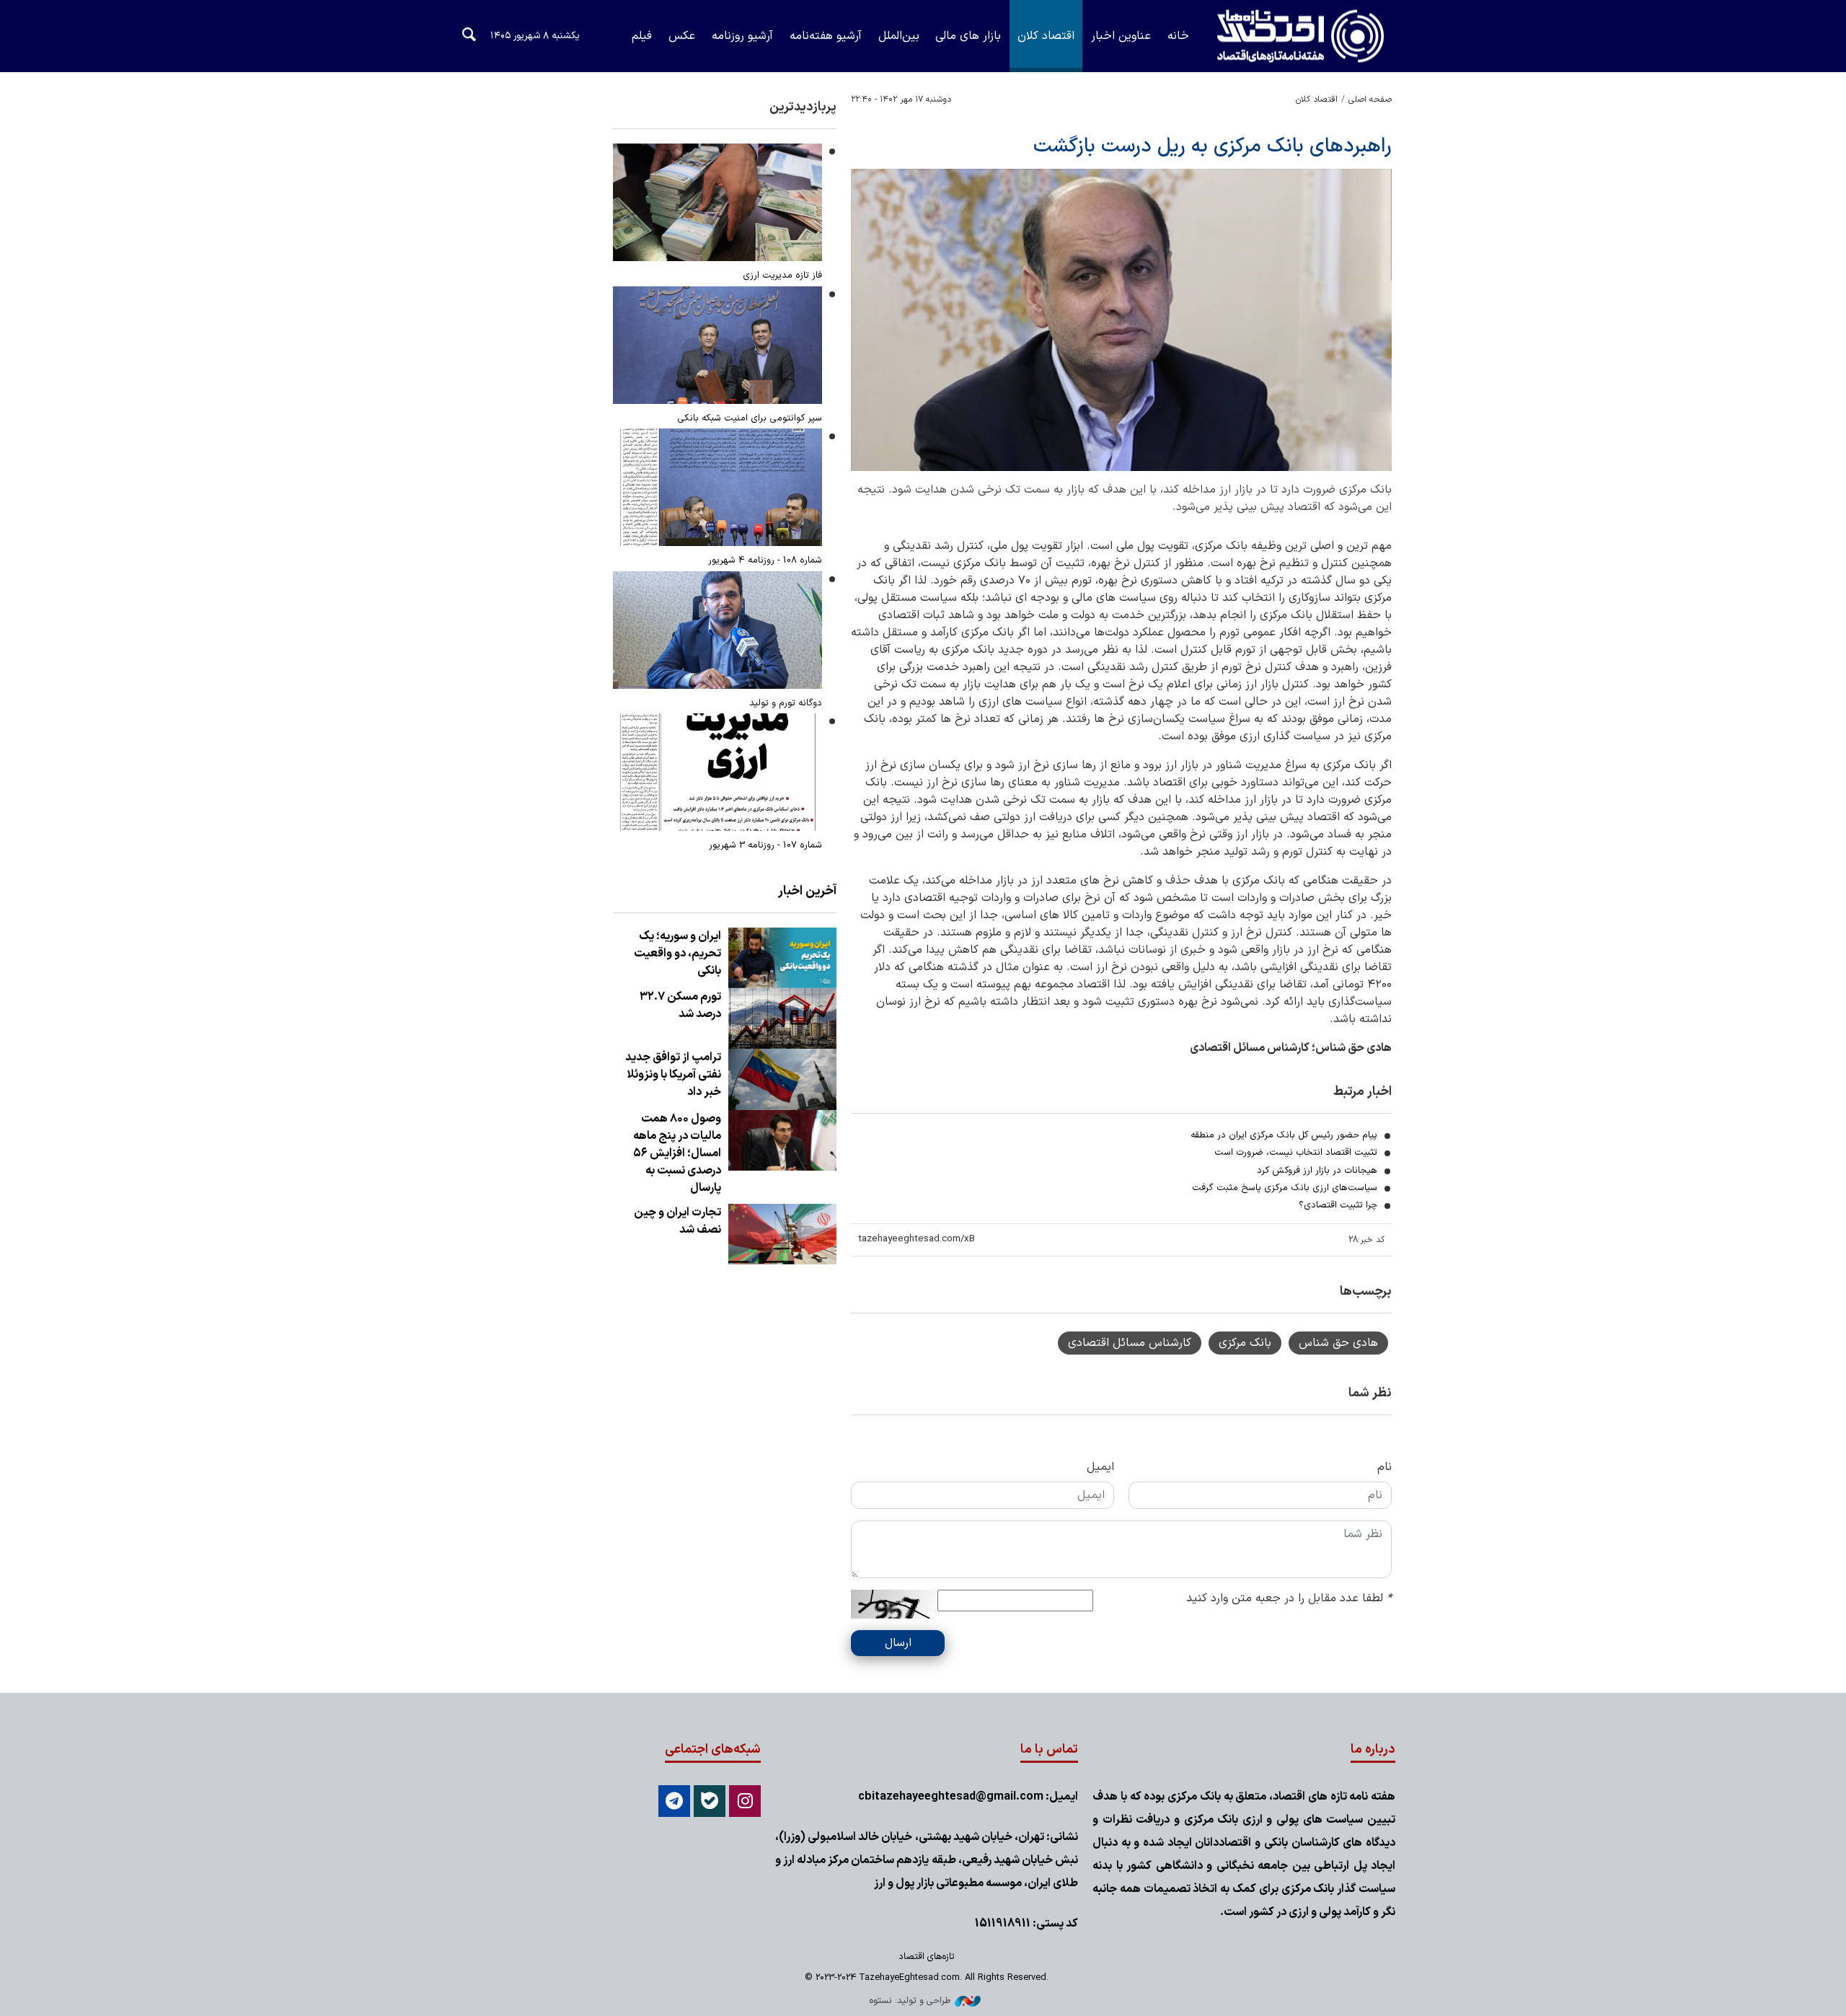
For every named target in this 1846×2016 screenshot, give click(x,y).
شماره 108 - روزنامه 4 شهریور (765, 560)
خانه (1178, 36)
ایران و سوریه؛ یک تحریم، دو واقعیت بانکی (677, 954)
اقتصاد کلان (1046, 36)
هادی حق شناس (1338, 1343)
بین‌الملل (899, 36)
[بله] (710, 1801)
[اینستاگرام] (745, 1801)
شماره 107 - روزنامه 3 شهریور (765, 845)
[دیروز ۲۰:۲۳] (782, 958)
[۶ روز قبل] (717, 630)
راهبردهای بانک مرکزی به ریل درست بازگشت (1213, 146)
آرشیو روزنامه (742, 36)
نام (1384, 1467)
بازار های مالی (968, 36)
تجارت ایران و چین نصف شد (677, 1221)
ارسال (898, 1643)
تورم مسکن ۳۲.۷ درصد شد (680, 1005)
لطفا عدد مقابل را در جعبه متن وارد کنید (1289, 1598)
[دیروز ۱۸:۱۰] (782, 1018)
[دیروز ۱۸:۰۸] (782, 1234)
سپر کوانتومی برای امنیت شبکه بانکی (750, 418)
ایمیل (1100, 1467)
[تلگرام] (674, 1801)
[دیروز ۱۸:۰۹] (782, 1140)
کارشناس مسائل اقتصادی (1130, 1343)
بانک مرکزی (1245, 1343)
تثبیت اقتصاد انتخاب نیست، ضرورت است (1296, 1152)
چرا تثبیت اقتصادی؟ (1338, 1205)
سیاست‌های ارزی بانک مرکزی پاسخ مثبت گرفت (1285, 1188)
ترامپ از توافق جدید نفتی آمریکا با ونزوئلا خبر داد (673, 1075)
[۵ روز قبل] (717, 202)
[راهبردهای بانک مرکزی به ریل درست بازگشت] (1121, 320)
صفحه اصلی (1370, 100)
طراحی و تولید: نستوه (910, 2000)
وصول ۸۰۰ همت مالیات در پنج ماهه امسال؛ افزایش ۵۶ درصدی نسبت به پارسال (677, 1153)
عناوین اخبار (1121, 36)
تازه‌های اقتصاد (1287, 36)
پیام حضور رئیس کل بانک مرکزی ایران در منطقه (1284, 1135)
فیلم (642, 36)
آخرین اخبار (807, 891)
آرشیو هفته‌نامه (826, 36)
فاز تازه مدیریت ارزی (782, 275)
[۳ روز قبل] (717, 487)
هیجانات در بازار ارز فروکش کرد (1317, 1170)
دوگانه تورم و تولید (786, 703)
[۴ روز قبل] (717, 345)
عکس (682, 36)
